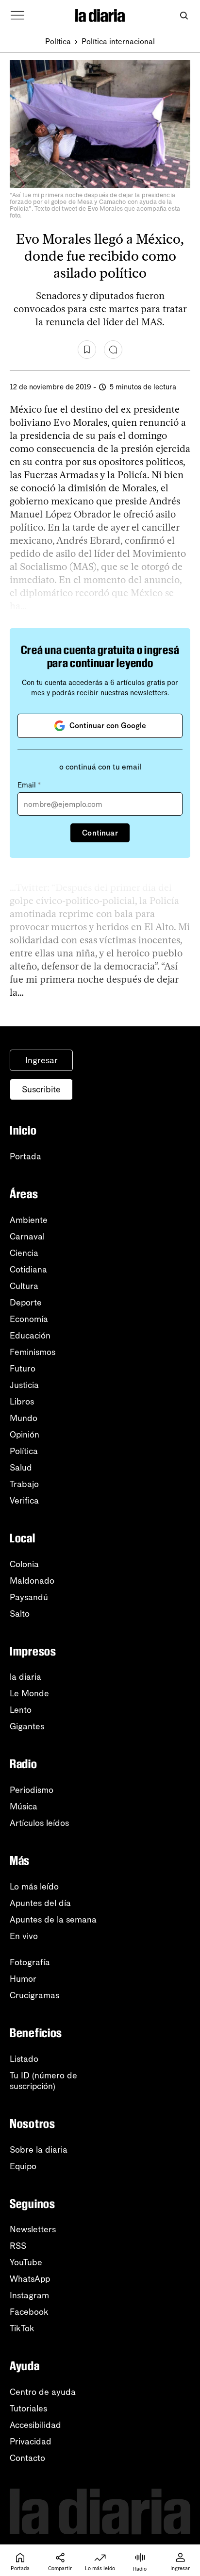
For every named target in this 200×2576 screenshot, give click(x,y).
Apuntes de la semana (53, 1920)
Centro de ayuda (43, 2392)
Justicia (24, 1385)
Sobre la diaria (39, 2150)
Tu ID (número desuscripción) (43, 2081)
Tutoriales (28, 2409)
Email (29, 785)
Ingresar (42, 1060)
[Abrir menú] (17, 16)
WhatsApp (30, 2279)
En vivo (24, 1936)
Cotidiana (28, 1270)
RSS (18, 2246)
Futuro (23, 1369)
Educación (30, 1336)
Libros (22, 1402)
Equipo (23, 2166)
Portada (25, 1156)
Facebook (29, 2312)
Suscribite (41, 1089)
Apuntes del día (40, 1903)
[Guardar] (87, 350)
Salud (21, 1468)
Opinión (25, 1435)
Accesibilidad (35, 2425)
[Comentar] (113, 350)
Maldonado (32, 1581)
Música (24, 1807)
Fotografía (30, 1962)
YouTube (26, 2262)
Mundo (24, 1418)
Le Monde (29, 1693)
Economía (29, 1319)
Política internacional (118, 42)
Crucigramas (34, 1995)
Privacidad (31, 2442)
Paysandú (29, 1597)
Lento (21, 1710)
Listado (24, 2059)
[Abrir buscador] (184, 16)
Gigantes (27, 1726)
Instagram (29, 2295)
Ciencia (24, 1253)
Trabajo (24, 1484)
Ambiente (29, 1220)
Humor (23, 1979)
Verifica (24, 1501)
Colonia (24, 1564)
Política (58, 42)
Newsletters (33, 2229)
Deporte (26, 1303)
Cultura (24, 1286)
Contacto (27, 2458)
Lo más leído (34, 1887)
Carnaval (27, 1237)
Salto (20, 1614)
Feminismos (33, 1352)
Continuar (100, 833)
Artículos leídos (39, 1823)
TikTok (22, 2328)
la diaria (25, 1677)
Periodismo (32, 1790)
